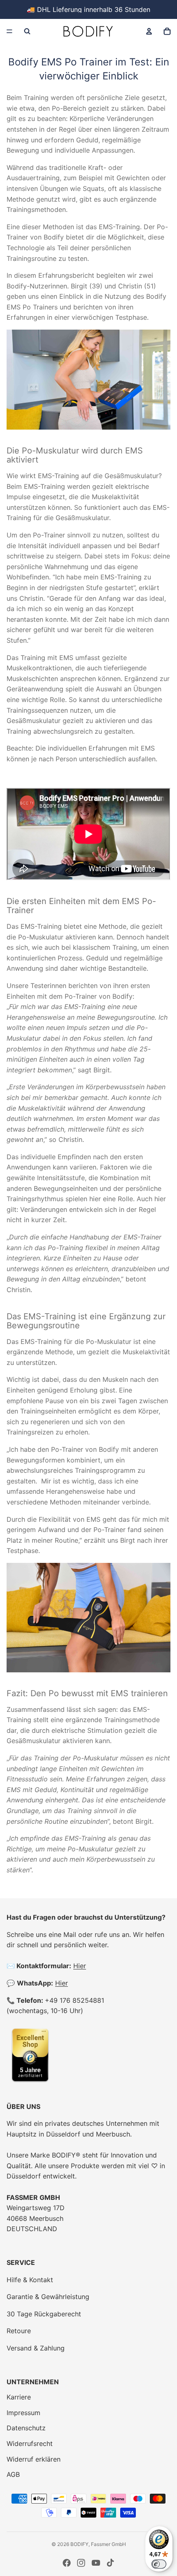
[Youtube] (96, 2563)
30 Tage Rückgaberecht (44, 2314)
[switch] (159, 2564)
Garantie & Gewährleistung (48, 2297)
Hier (80, 1966)
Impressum (23, 2413)
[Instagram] (81, 2563)
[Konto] (149, 31)
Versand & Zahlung (36, 2348)
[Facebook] (67, 2563)
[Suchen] (27, 31)
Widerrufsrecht (30, 2443)
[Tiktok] (110, 2563)
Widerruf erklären (34, 2459)
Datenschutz (26, 2428)
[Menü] (9, 31)
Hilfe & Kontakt (30, 2280)
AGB (13, 2474)
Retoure (19, 2331)
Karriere (19, 2397)
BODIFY (79, 2544)
